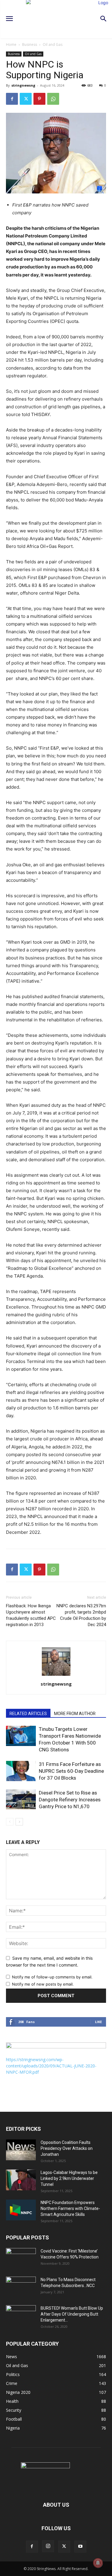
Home (11, 44)
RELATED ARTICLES (28, 1714)
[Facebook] (12, 99)
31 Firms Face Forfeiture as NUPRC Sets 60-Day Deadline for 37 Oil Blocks (71, 1771)
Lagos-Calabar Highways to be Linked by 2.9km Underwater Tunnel (69, 2178)
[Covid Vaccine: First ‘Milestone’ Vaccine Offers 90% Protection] (21, 2258)
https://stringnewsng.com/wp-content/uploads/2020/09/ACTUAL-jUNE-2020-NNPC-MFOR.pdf (51, 2066)
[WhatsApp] (53, 99)
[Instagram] (48, 2546)
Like (98, 2022)
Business (30, 44)
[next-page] (19, 1822)
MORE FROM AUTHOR (75, 1714)
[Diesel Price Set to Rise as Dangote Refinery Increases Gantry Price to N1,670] (21, 1800)
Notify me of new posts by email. (43, 1984)
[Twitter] (26, 99)
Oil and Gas (53, 44)
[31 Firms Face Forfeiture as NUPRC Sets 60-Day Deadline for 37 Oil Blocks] (21, 1771)
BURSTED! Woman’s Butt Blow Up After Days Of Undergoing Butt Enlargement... (72, 2314)
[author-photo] (56, 1676)
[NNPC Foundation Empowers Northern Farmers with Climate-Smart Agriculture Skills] (21, 2210)
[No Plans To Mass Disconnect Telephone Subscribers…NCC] (21, 2287)
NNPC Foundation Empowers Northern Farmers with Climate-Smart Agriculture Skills (70, 2208)
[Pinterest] (39, 99)
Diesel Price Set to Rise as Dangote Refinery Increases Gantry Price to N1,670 (70, 1800)
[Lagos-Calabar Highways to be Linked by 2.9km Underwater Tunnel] (21, 2180)
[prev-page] (10, 1822)
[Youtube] (80, 2547)
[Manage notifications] (98, 2563)
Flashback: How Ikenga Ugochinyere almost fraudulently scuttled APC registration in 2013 (31, 1615)
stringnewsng (23, 85)
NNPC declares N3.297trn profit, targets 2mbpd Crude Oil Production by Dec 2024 (81, 1615)
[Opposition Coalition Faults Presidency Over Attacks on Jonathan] (21, 2150)
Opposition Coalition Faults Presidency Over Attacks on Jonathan (67, 2148)
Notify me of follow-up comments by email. (52, 1977)
